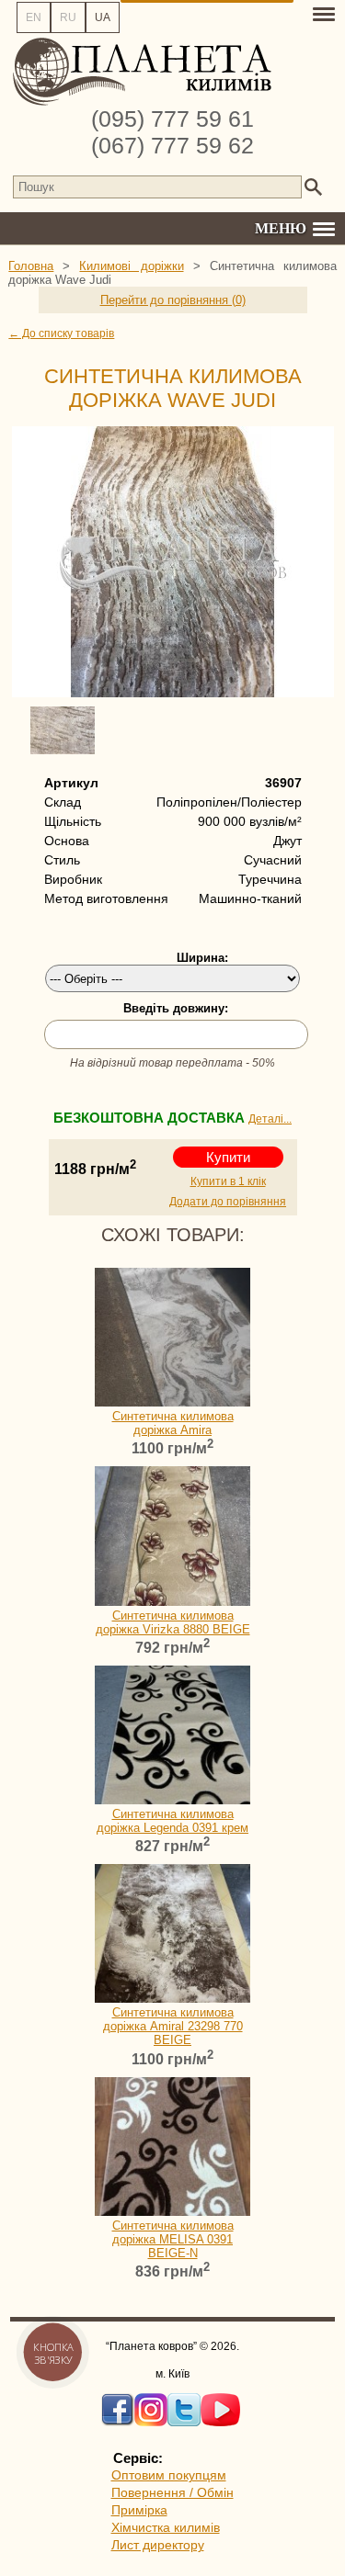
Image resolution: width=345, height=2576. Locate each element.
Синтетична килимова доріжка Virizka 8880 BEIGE (173, 1622)
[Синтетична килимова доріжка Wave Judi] (172, 562)
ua (103, 17)
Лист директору (158, 2545)
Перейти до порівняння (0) (173, 300)
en (34, 17)
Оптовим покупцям (169, 2475)
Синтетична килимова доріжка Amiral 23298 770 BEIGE (173, 2026)
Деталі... (270, 1119)
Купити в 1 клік (228, 1181)
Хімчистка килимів (166, 2527)
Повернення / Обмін (172, 2492)
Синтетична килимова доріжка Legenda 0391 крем (172, 1821)
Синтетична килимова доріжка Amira (173, 1423)
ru (68, 17)
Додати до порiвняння (228, 1202)
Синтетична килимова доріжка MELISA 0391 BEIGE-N (173, 2239)
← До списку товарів (61, 333)
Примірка (139, 2510)
